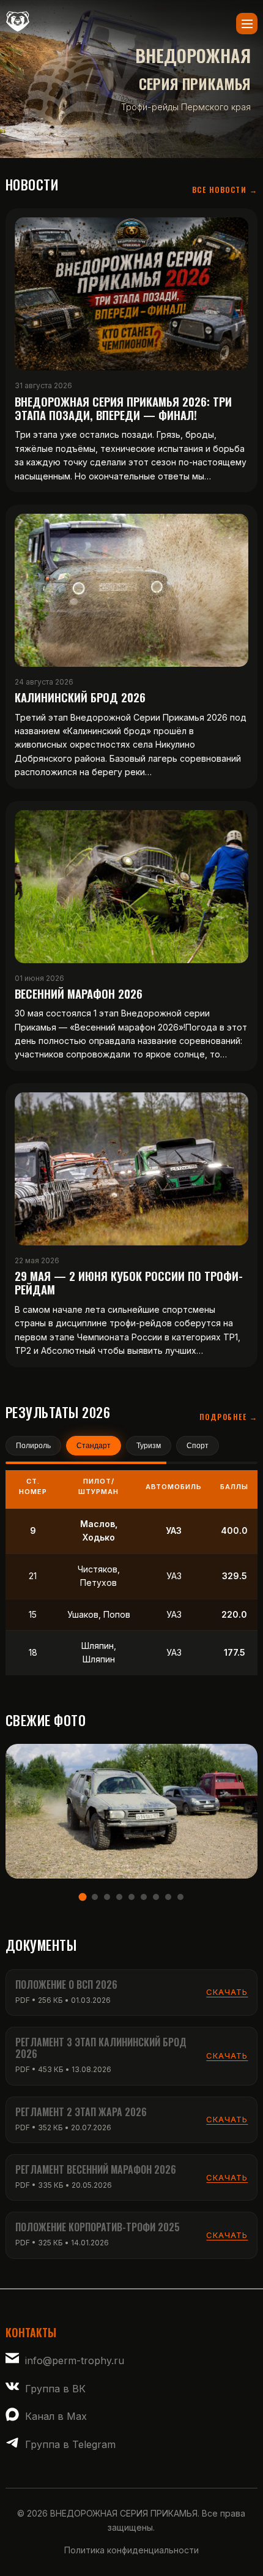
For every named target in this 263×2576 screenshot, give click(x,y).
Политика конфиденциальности (131, 2550)
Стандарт (94, 1446)
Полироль (33, 1446)
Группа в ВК (55, 2389)
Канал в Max (56, 2416)
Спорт (198, 1446)
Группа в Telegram (70, 2444)
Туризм (149, 1446)
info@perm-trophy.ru (75, 2360)
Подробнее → (229, 1417)
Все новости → (225, 190)
